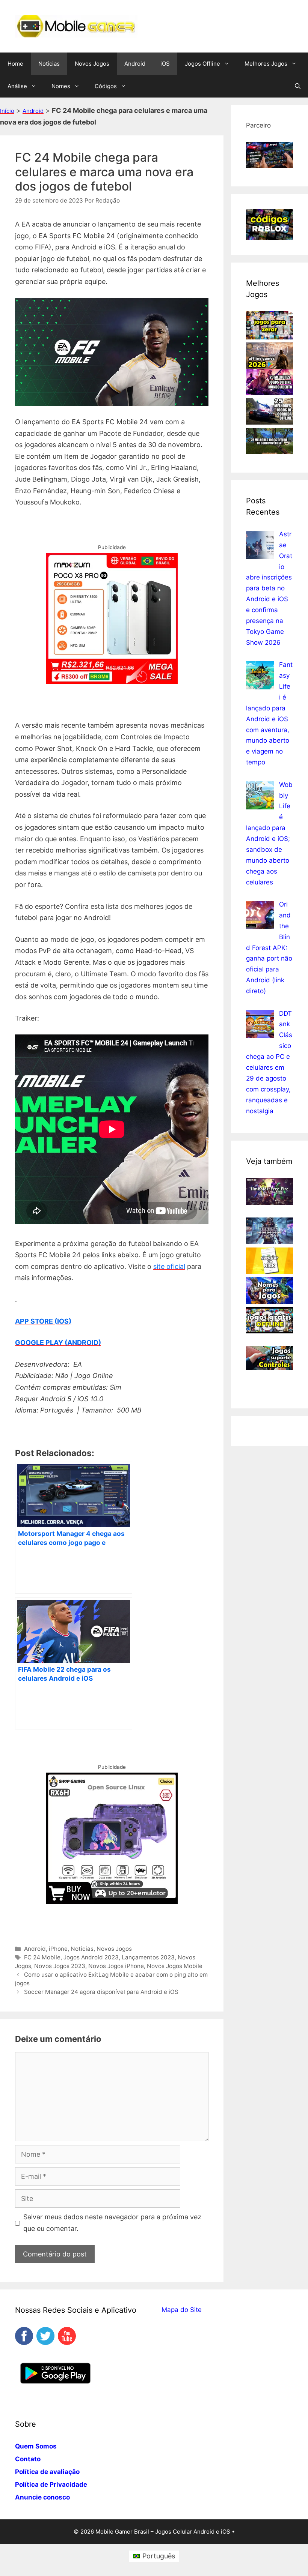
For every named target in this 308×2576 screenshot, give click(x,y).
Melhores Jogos (266, 64)
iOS (165, 64)
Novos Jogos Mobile (175, 1966)
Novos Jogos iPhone (116, 1966)
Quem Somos (36, 2446)
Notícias (49, 64)
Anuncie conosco (42, 2497)
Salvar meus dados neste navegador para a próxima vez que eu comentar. (112, 2223)
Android (135, 64)
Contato (28, 2459)
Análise (17, 86)
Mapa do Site (182, 2310)
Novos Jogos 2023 (60, 1966)
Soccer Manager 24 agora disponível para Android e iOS (101, 1992)
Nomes (61, 86)
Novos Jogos (92, 64)
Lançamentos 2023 (148, 1957)
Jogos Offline (202, 64)
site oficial (169, 1266)
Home (15, 64)
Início (7, 111)
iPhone (58, 1949)
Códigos (106, 86)
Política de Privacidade (51, 2484)
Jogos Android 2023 (91, 1957)
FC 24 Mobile (42, 1957)
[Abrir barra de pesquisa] (298, 86)
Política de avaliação (47, 2472)
